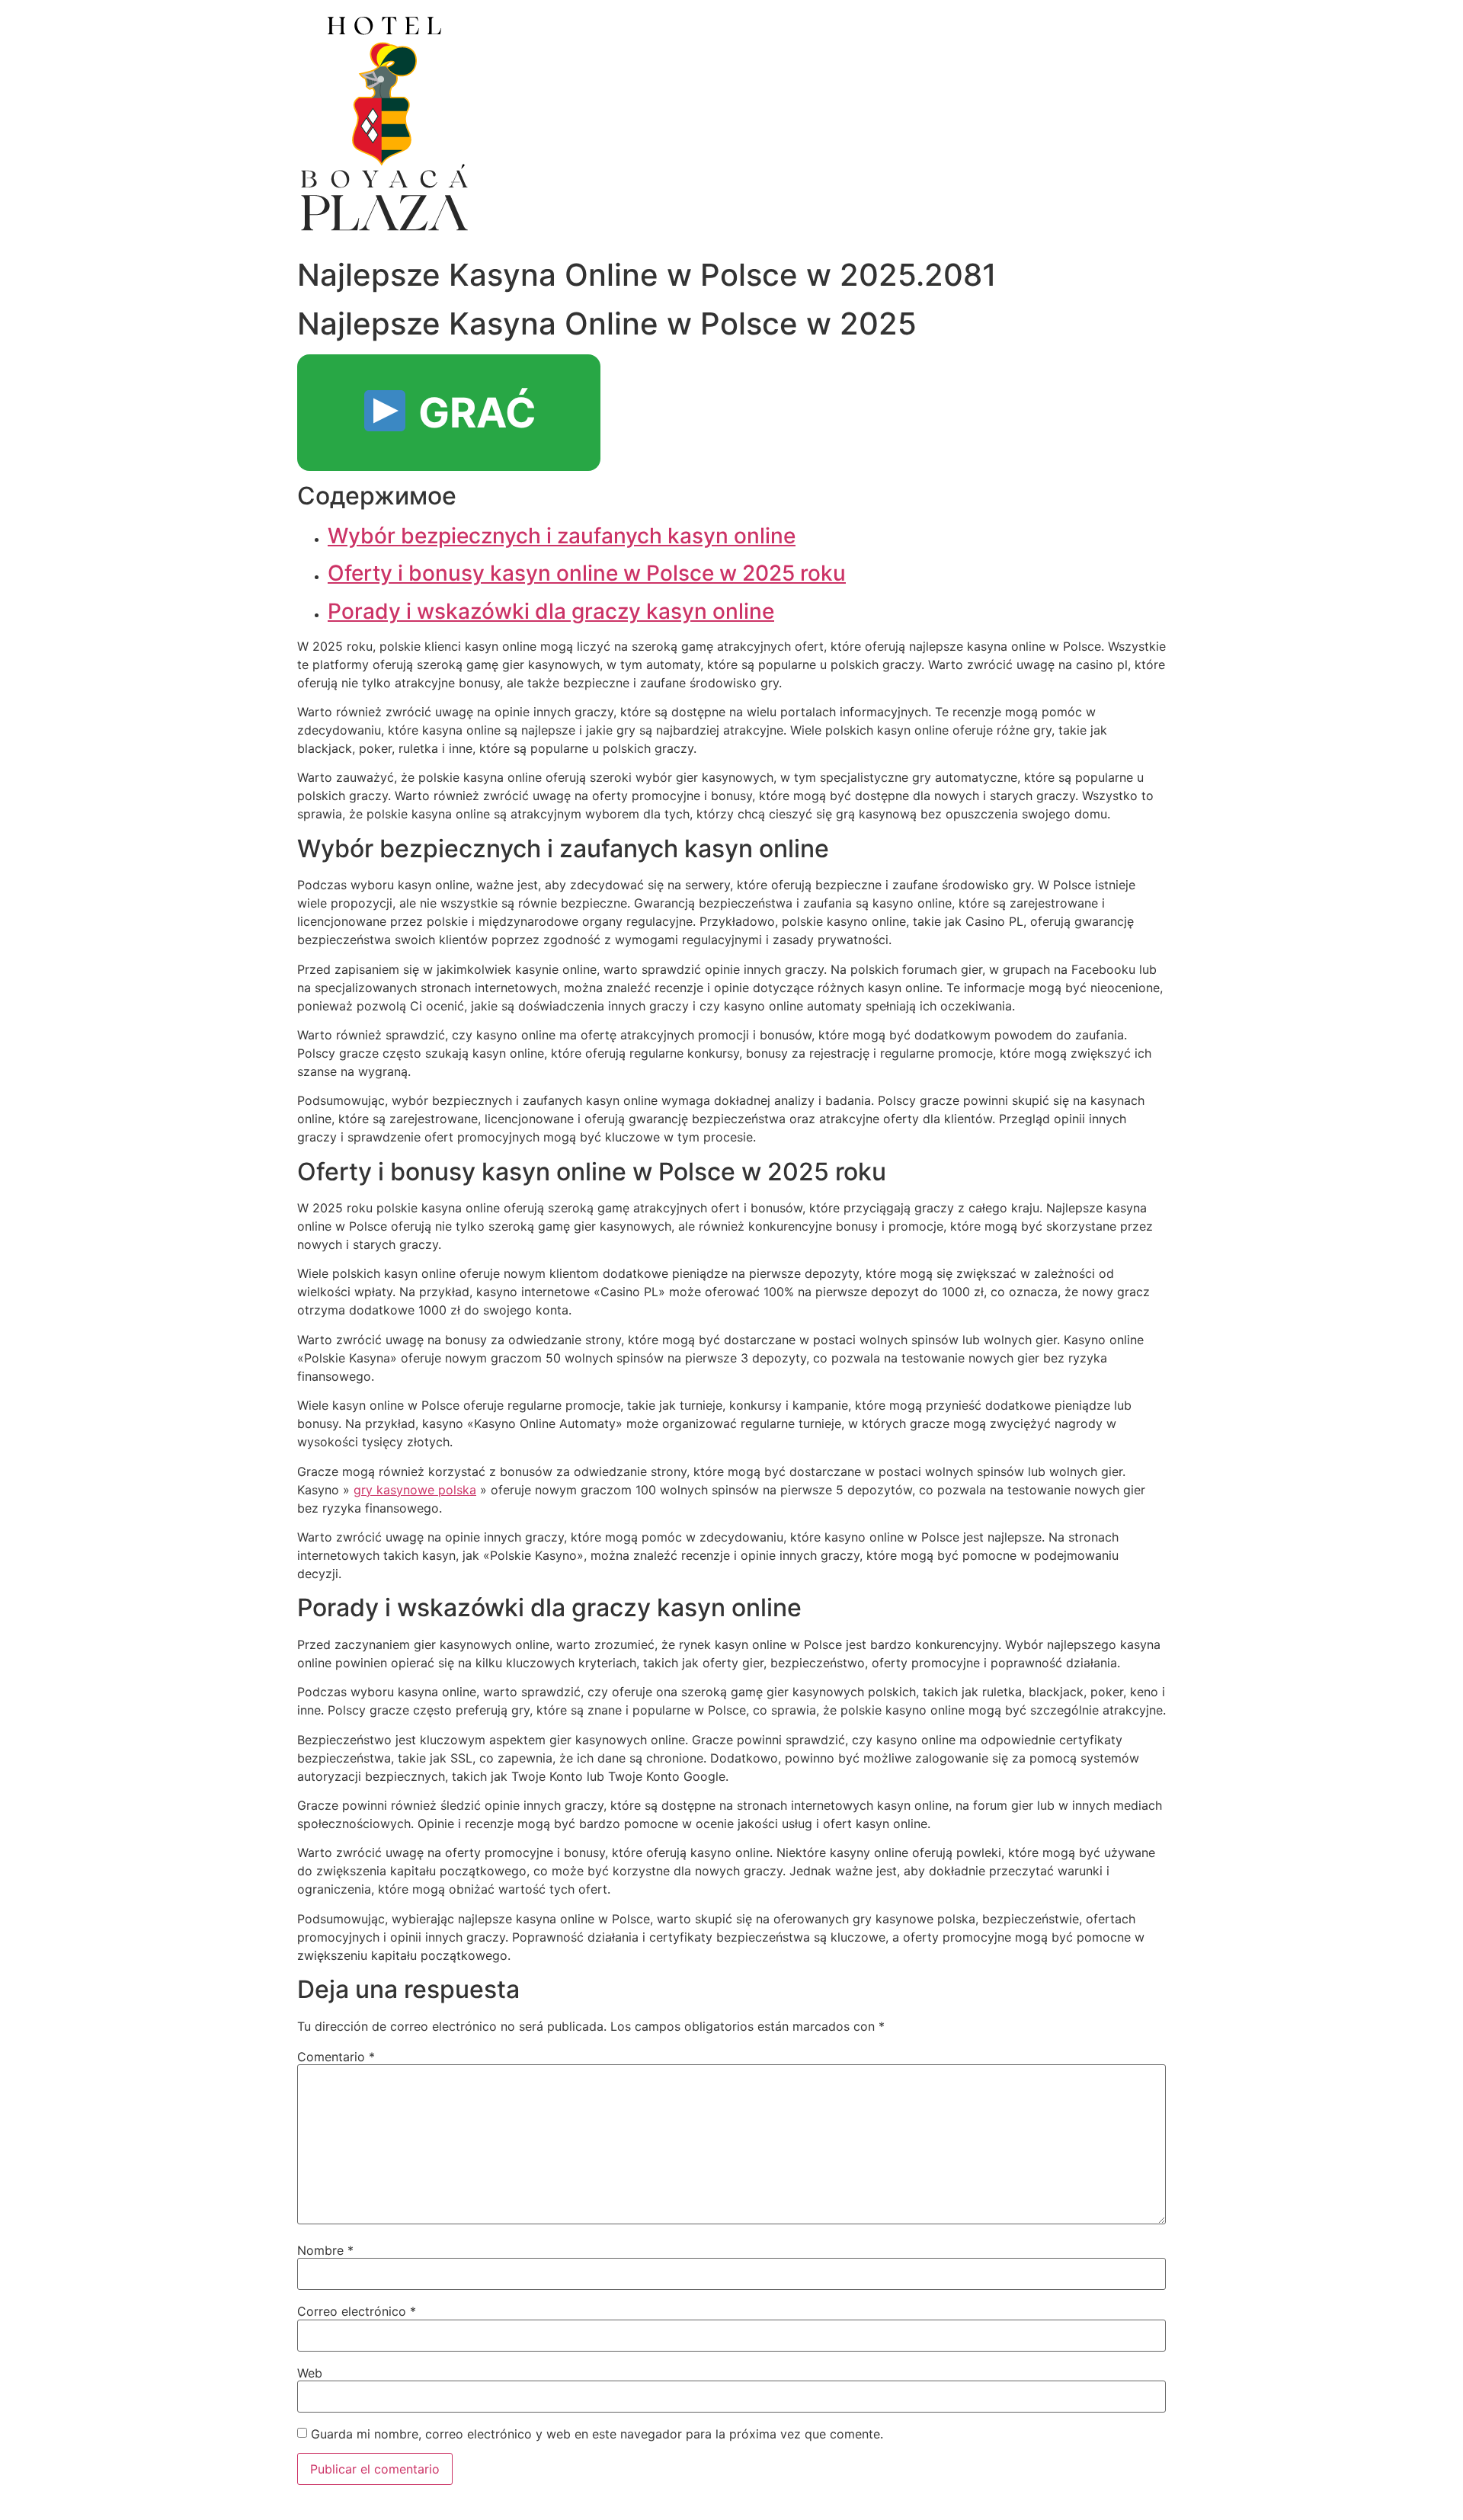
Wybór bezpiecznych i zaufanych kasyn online (562, 536)
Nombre (325, 2250)
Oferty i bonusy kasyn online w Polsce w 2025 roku (587, 573)
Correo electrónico (357, 2311)
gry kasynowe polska (415, 1490)
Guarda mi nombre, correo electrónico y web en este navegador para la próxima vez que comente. (597, 2434)
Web (310, 2373)
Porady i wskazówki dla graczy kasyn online (551, 611)
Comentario (336, 2057)
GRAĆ (472, 413)
